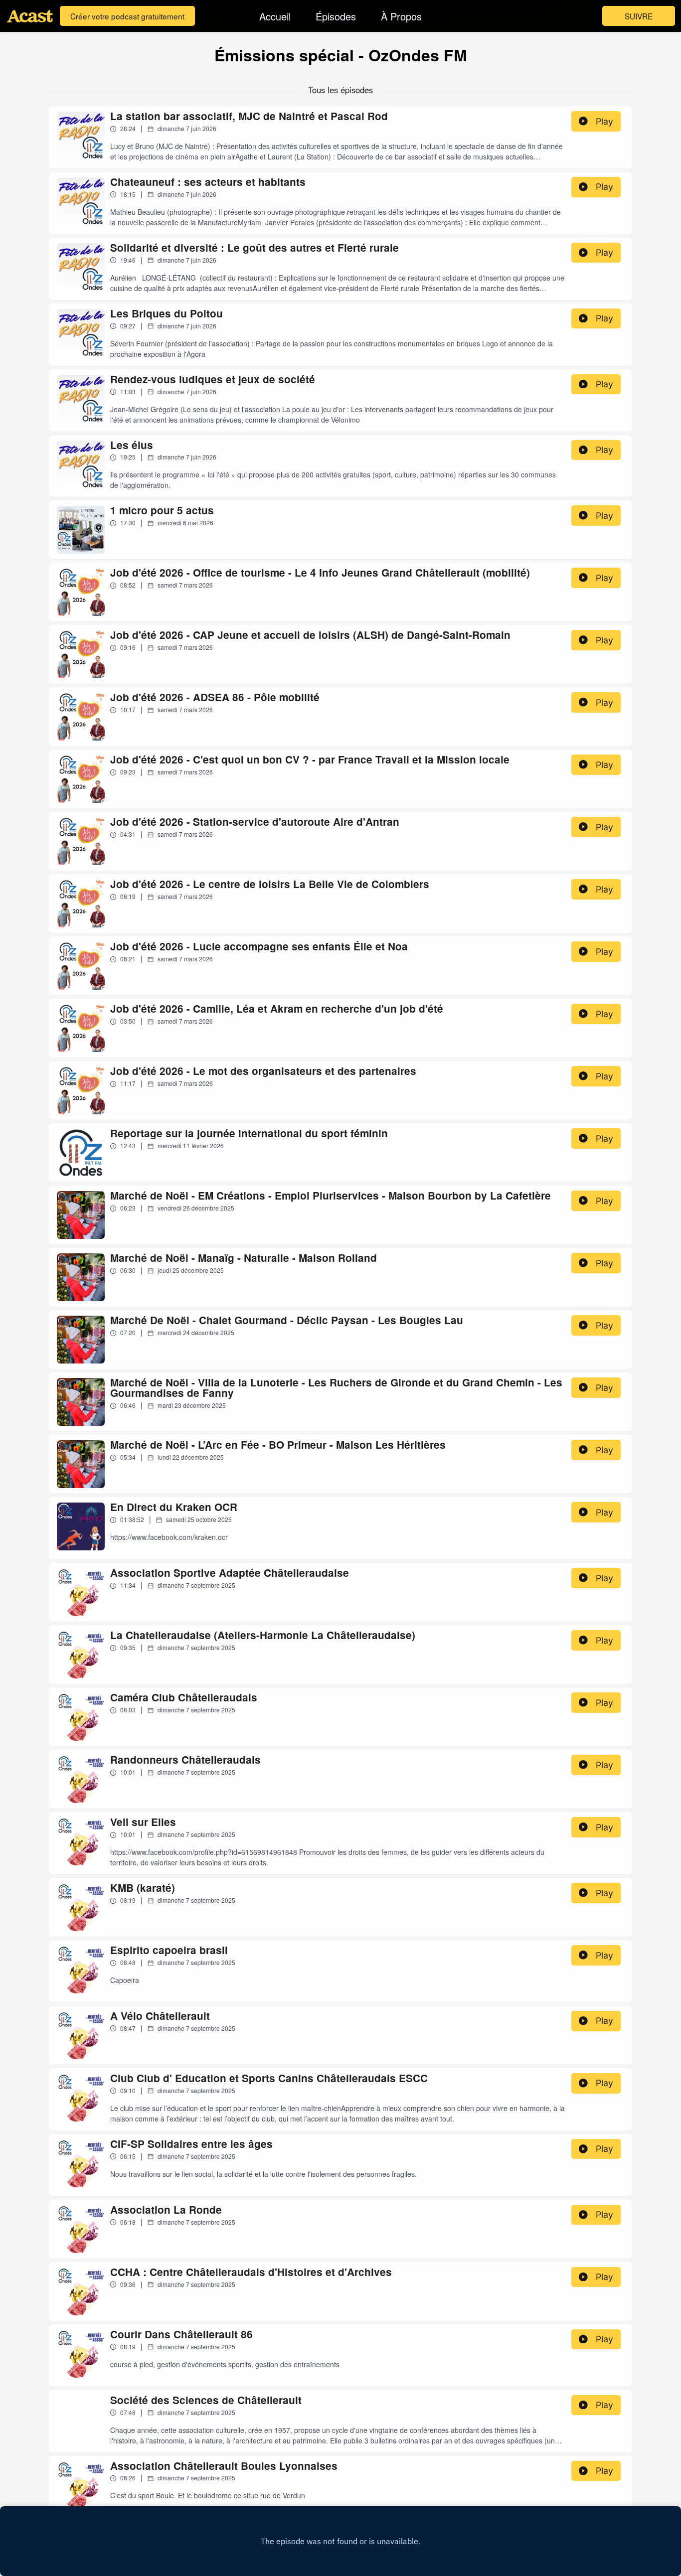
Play (604, 121)
